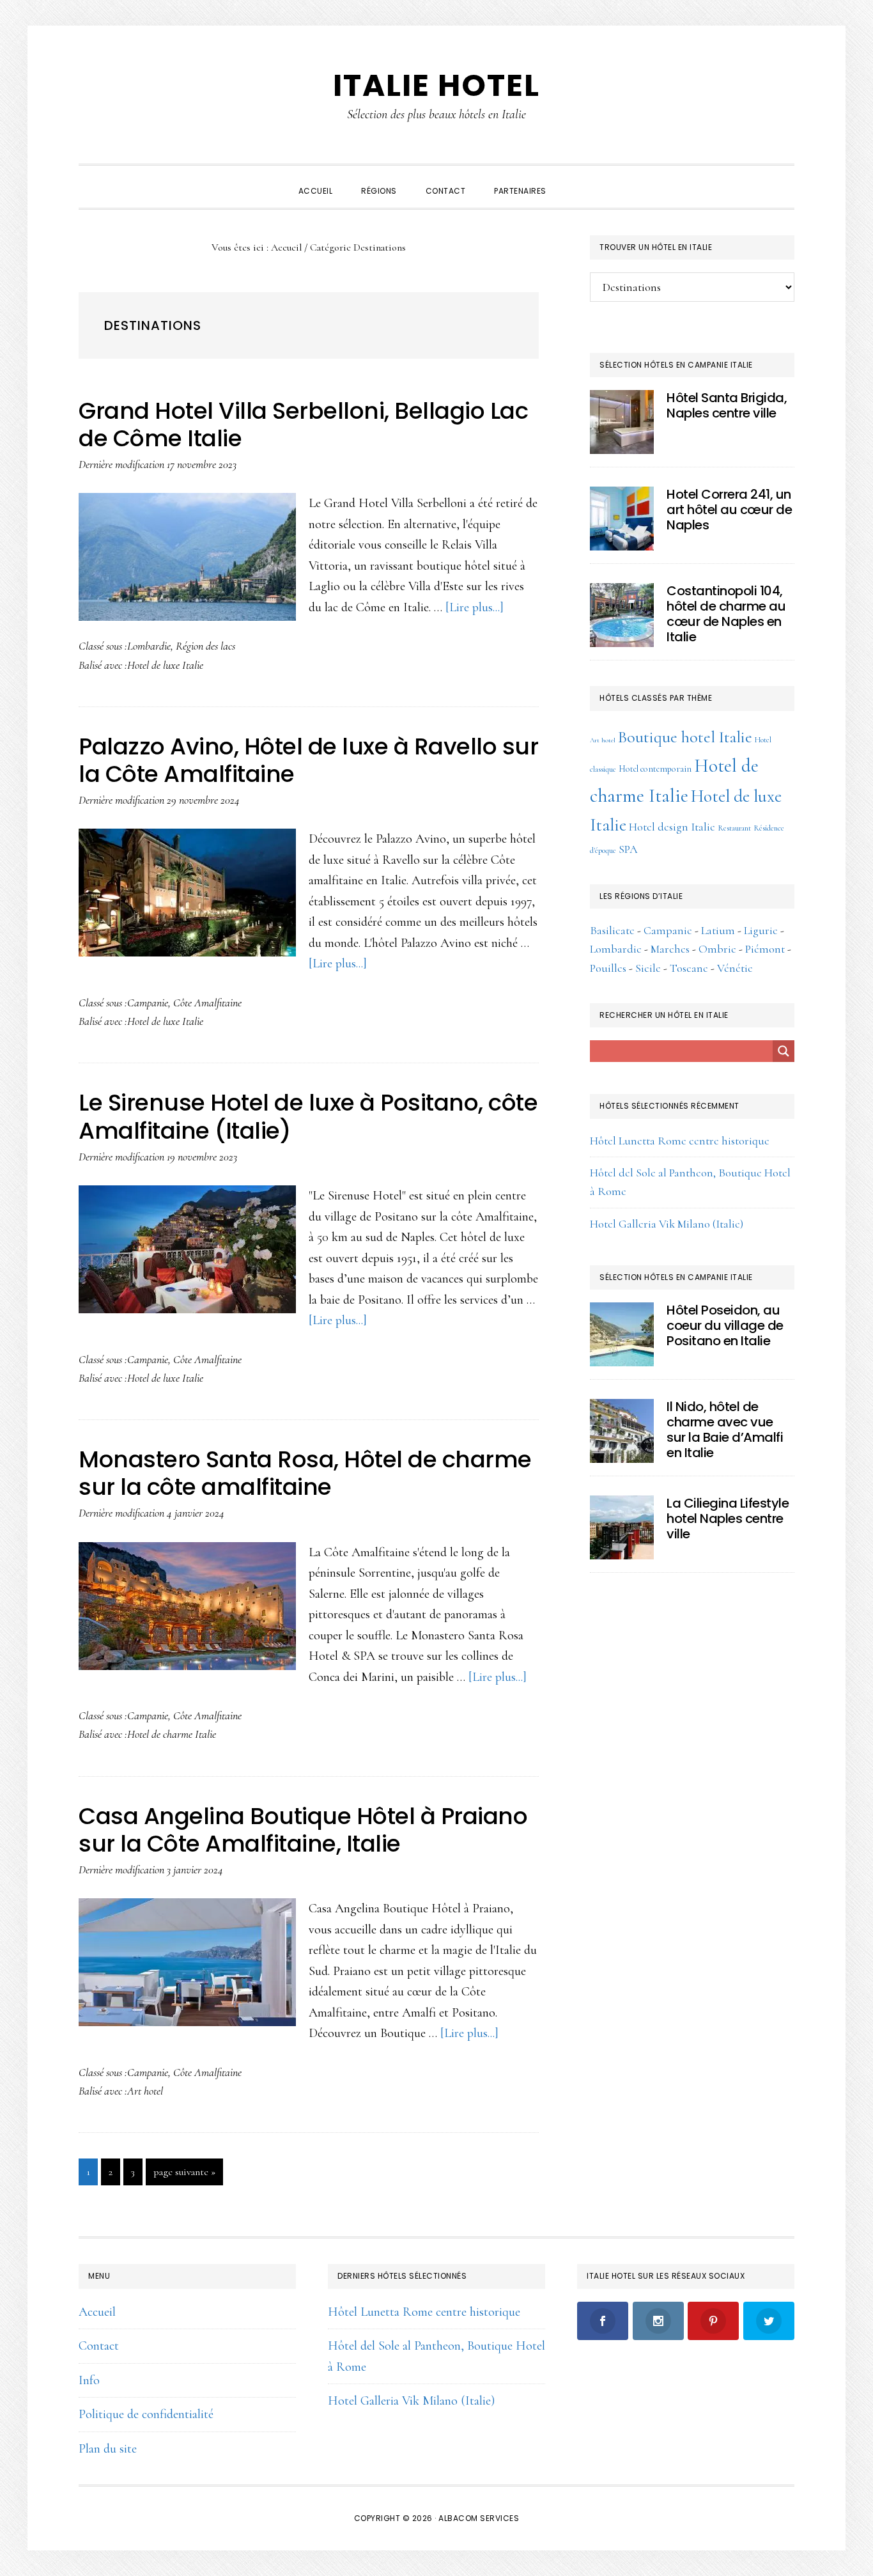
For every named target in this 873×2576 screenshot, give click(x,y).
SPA (628, 849)
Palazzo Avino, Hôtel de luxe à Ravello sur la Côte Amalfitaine (308, 760)
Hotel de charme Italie (172, 1734)
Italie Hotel (436, 85)
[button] (575, 180)
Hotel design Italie (672, 827)
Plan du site (108, 2449)
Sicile (648, 968)
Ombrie (717, 949)
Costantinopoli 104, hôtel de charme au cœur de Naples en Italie (726, 614)
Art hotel (145, 2091)
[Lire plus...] (475, 607)
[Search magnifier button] (784, 1051)
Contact (99, 2346)
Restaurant (734, 828)
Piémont (765, 949)
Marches (670, 949)
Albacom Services (479, 2518)
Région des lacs (205, 646)
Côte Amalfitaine (207, 1003)
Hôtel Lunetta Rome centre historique (680, 1141)
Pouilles (608, 968)
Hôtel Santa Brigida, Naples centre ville (727, 405)
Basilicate (612, 930)
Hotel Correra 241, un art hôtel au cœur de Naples (729, 510)
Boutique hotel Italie (685, 737)
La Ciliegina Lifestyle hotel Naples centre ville (728, 1518)
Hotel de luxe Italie (165, 665)
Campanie (148, 1003)
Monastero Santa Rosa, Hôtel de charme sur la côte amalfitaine (305, 1473)
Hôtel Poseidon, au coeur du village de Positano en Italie (725, 1325)
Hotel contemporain (655, 769)
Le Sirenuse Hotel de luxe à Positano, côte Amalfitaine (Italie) (308, 1116)
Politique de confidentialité (146, 2414)
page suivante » (184, 2175)
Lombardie (149, 646)
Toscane (689, 968)
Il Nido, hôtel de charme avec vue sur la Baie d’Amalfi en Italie (725, 1430)
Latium (718, 930)
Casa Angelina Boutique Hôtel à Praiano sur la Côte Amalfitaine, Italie (303, 1830)
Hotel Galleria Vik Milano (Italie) (667, 1224)
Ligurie (761, 930)
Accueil (97, 2312)
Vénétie (735, 968)
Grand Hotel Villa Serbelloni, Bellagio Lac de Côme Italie (303, 425)
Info (89, 2380)
